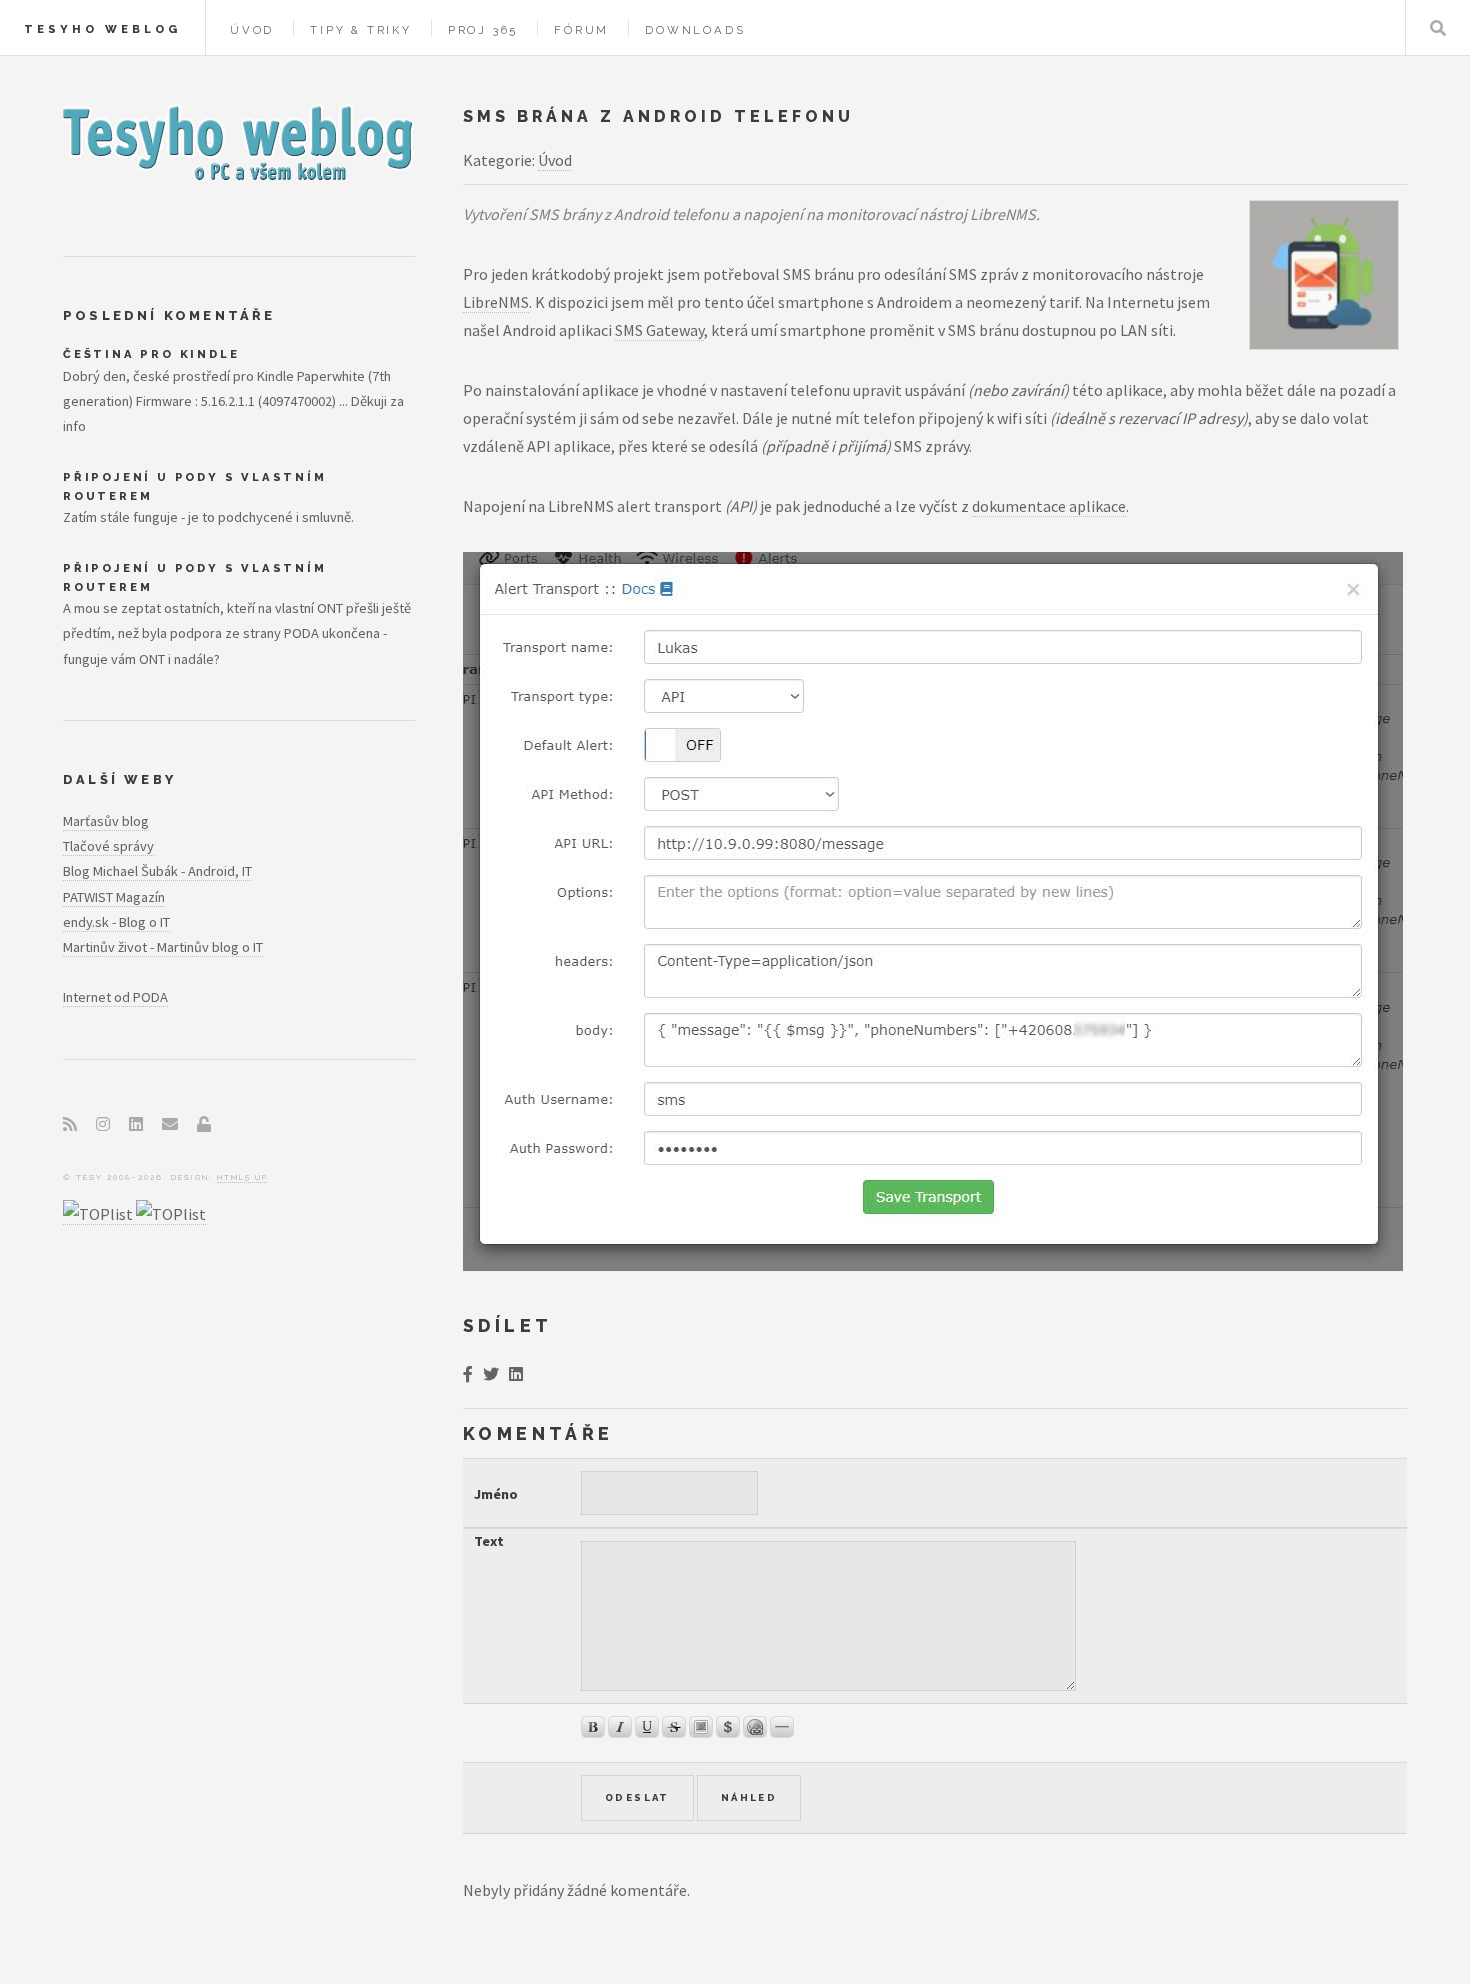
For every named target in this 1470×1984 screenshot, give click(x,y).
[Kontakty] (170, 1124)
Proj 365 (483, 30)
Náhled (749, 1797)
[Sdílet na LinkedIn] (516, 1374)
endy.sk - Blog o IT (116, 922)
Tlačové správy (108, 846)
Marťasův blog (106, 821)
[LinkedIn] (136, 1124)
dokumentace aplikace (1049, 506)
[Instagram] (103, 1124)
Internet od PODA (115, 997)
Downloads (695, 30)
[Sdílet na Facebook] (468, 1374)
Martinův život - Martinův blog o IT (163, 947)
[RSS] (70, 1124)
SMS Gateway (659, 330)
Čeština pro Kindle (151, 354)
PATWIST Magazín (114, 897)
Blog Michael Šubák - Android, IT (157, 871)
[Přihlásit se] (204, 1124)
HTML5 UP (242, 1177)
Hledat (1438, 28)
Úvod (252, 30)
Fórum (581, 30)
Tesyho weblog (102, 29)
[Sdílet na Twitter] (491, 1374)
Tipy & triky (361, 30)
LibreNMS (496, 302)
